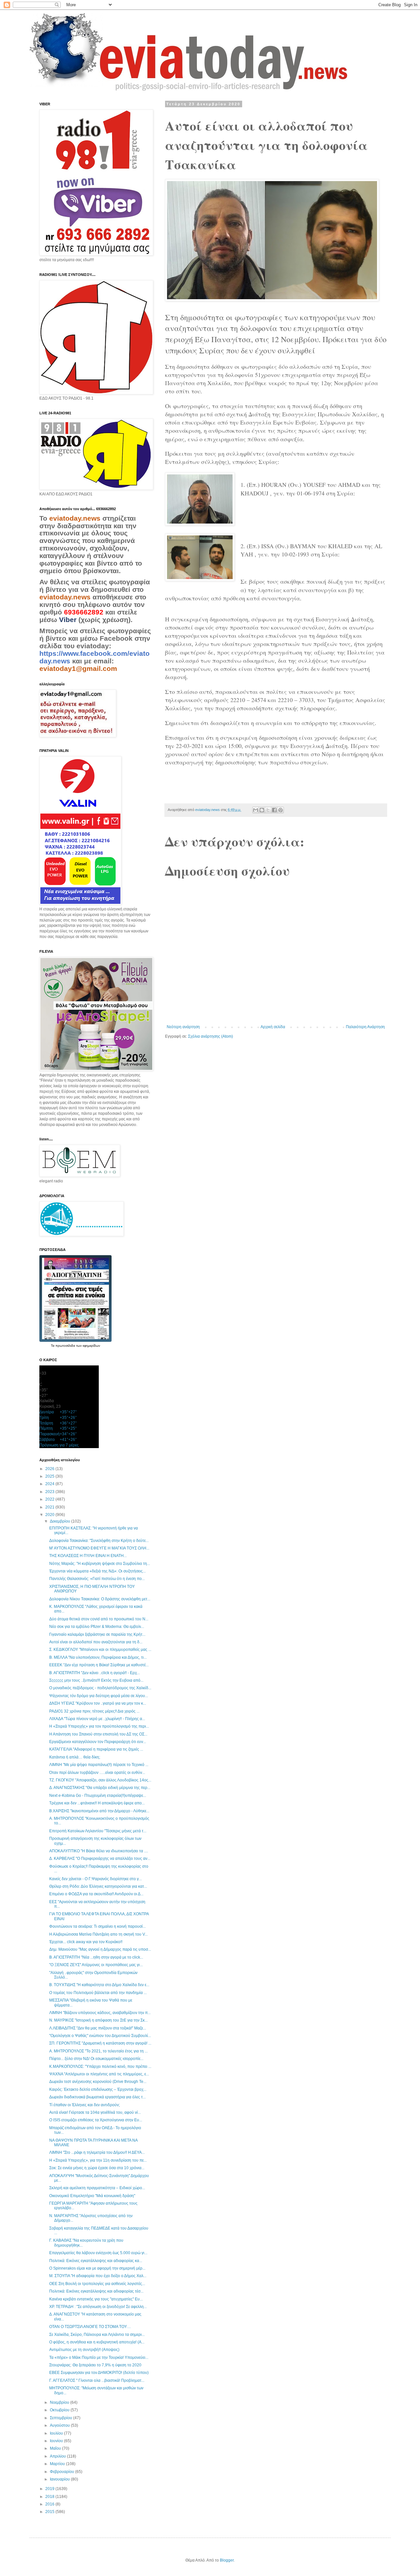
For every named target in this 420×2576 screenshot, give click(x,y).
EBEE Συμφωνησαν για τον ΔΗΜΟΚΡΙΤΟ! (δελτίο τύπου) (99, 2373)
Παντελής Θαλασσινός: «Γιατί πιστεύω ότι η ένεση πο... (97, 1579)
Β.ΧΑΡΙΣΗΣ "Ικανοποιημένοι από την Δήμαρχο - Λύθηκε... (99, 1811)
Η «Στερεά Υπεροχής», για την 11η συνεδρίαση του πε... (98, 2160)
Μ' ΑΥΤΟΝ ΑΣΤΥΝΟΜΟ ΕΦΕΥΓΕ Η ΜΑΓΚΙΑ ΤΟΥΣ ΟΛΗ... (99, 1548)
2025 (50, 1476)
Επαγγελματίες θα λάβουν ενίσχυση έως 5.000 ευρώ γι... (98, 2253)
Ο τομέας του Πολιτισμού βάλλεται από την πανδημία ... (98, 1993)
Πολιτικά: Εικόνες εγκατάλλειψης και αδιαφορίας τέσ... (96, 2291)
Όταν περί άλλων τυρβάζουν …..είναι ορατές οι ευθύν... (97, 1773)
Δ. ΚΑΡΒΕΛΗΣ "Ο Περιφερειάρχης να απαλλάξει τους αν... (100, 1859)
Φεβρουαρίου (63, 2472)
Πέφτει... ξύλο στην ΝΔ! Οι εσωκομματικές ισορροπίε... (96, 2059)
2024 (50, 1484)
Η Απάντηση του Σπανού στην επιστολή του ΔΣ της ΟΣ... (98, 1734)
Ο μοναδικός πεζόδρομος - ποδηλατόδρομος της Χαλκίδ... (100, 1688)
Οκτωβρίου (60, 2410)
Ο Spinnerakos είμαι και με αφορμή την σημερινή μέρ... (97, 2268)
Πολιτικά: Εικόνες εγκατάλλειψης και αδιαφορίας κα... (96, 2261)
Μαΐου (56, 2448)
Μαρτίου (58, 2464)
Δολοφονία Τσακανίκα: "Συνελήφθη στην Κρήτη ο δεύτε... (99, 1541)
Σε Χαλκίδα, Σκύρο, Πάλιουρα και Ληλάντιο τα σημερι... (97, 2335)
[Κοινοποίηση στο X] (268, 810)
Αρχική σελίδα (273, 1027)
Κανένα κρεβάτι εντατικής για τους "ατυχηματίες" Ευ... (96, 2299)
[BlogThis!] (262, 810)
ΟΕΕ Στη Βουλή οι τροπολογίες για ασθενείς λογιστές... (97, 2284)
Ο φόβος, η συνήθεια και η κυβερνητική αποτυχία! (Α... (97, 2342)
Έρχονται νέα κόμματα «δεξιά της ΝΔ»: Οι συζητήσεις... (97, 1571)
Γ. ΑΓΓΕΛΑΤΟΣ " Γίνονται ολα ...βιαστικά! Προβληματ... (97, 2380)
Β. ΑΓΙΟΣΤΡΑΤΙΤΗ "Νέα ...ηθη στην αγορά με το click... (96, 1957)
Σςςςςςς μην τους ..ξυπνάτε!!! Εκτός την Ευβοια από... (96, 1680)
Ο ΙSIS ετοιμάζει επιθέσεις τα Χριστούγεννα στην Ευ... (96, 2120)
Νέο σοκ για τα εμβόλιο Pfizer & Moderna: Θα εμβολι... (97, 1627)
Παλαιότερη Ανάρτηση (365, 1027)
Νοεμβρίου (60, 2402)
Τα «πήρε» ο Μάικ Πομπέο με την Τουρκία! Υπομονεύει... (99, 2358)
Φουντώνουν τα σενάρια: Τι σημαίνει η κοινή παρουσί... (97, 1926)
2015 (50, 2512)
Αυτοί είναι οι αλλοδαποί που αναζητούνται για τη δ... (96, 1642)
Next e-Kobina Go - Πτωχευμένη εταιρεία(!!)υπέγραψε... (98, 1796)
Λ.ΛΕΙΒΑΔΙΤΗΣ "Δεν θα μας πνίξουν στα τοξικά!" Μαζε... (98, 2028)
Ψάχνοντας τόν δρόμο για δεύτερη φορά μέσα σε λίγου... (99, 1696)
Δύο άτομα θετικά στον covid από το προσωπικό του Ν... (99, 1619)
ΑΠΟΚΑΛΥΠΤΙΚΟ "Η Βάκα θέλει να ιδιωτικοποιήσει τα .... (99, 1851)
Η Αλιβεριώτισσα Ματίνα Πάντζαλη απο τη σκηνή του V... (98, 1934)
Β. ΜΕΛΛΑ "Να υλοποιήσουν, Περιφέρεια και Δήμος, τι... (98, 1657)
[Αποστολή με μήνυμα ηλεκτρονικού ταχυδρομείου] (256, 810)
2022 (50, 1499)
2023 (50, 1492)
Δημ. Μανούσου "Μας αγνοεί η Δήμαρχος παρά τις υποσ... (100, 1949)
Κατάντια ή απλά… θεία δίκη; (75, 1757)
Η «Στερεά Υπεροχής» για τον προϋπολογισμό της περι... (99, 1726)
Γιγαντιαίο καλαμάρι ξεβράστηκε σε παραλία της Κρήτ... (97, 1634)
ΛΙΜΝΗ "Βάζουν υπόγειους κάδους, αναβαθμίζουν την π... (100, 2013)
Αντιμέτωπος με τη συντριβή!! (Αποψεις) (84, 2350)
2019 (50, 2489)
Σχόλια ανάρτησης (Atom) (210, 1036)
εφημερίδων (91, 1346)
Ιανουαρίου (60, 2479)
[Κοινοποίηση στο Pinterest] (281, 810)
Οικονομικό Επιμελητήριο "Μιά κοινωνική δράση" (92, 2196)
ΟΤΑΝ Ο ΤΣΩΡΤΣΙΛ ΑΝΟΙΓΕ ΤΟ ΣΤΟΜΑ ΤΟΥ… (90, 2327)
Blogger (227, 2560)
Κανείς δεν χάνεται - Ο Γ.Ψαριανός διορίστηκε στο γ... (95, 1879)
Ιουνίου (57, 2441)
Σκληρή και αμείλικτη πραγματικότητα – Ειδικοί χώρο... (97, 2188)
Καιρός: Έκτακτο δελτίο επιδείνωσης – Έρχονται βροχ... (98, 2089)
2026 (50, 1469)
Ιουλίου (57, 2433)
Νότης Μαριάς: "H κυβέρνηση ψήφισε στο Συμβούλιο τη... (100, 1564)
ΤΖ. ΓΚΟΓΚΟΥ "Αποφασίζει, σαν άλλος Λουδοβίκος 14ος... (100, 1780)
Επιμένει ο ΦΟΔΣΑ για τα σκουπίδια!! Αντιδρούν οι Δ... (96, 1894)
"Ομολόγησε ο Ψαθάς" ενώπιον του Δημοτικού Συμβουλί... (100, 2036)
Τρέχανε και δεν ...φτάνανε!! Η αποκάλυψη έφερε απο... (97, 1803)
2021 (50, 1507)
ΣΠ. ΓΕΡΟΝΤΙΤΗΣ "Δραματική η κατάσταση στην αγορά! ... (100, 2043)
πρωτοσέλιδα (66, 1346)
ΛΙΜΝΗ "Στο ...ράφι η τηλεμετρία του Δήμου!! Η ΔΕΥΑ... (97, 2152)
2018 (50, 2497)
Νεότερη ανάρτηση (183, 1027)
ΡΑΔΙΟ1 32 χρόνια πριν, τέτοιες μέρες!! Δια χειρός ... (94, 1711)
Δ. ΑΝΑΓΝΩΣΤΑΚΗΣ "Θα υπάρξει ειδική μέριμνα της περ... (100, 1788)
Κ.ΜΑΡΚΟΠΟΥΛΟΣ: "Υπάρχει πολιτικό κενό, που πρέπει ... (100, 2067)
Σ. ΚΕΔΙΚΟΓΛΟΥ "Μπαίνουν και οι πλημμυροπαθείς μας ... (100, 1650)
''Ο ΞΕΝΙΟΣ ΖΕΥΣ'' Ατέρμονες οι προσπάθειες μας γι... (96, 1965)
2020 (50, 1515)
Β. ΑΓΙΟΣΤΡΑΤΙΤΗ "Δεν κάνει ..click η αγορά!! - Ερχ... (94, 1673)
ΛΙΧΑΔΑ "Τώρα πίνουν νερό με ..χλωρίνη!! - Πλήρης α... (97, 1719)
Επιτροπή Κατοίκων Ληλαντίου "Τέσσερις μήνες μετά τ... (98, 1831)
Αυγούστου (60, 2425)
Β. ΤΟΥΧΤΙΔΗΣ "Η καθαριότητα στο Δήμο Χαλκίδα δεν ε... (99, 1985)
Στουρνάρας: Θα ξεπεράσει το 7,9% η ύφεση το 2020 (95, 2365)
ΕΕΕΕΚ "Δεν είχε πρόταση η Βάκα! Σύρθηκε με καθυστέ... (99, 1665)
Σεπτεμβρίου (62, 2418)
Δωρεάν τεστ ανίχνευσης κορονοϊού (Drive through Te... (98, 2082)
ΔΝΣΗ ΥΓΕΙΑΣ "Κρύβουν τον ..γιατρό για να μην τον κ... (98, 1703)
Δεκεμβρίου (61, 1521)
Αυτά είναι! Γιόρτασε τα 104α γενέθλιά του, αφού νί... (95, 2112)
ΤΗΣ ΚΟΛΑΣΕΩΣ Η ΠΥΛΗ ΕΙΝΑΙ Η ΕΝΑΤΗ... (88, 1556)
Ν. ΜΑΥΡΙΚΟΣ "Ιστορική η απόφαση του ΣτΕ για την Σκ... (98, 2020)
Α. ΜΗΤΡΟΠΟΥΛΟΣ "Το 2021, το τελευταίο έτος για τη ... (98, 2051)
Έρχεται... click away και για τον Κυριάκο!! (86, 1942)
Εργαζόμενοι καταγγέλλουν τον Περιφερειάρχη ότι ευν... (98, 1742)
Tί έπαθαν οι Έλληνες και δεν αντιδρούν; (84, 2105)
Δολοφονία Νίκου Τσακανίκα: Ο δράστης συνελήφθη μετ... (100, 1599)
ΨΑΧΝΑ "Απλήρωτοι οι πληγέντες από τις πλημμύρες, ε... (99, 2074)
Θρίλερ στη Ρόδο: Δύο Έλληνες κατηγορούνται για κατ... (98, 1886)
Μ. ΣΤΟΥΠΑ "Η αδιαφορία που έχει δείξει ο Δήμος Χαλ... (98, 2276)
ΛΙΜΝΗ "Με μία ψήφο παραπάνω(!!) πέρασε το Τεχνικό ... (99, 1765)
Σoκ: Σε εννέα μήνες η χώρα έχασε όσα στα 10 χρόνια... (97, 2168)
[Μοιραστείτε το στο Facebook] (274, 810)
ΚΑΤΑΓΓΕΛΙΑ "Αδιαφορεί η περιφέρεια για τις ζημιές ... (96, 1749)
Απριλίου (58, 2456)
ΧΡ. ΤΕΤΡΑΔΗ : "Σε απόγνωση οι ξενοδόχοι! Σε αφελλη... (98, 2307)
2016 (50, 2504)
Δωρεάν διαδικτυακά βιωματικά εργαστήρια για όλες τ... (97, 2097)
